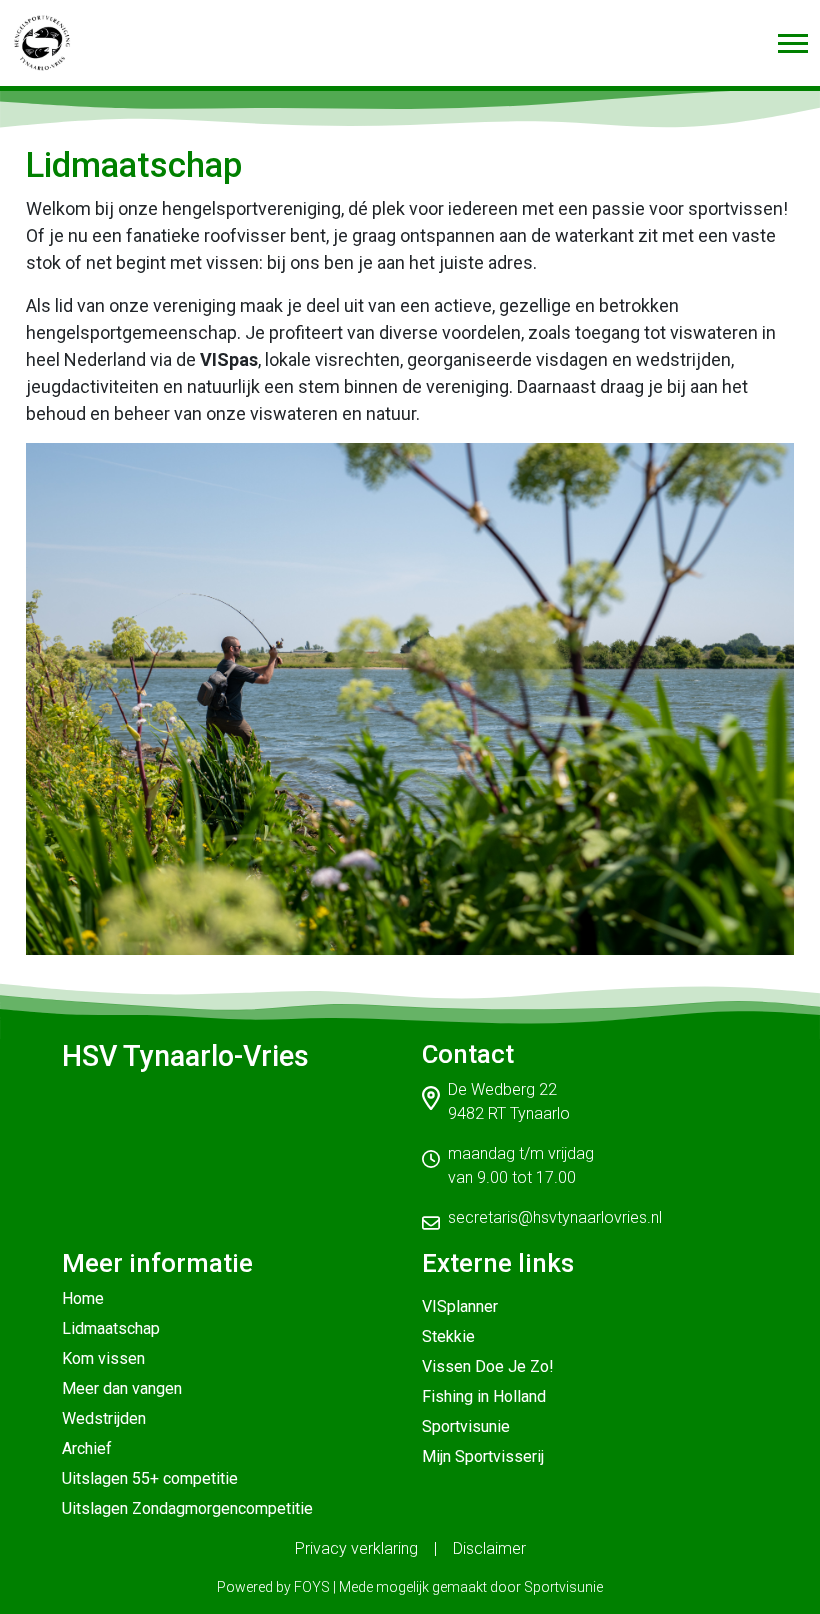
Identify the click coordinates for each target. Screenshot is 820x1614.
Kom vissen (103, 1358)
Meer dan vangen (122, 1388)
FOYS (312, 1587)
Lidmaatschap (111, 1328)
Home (83, 1298)
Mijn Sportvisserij (483, 1456)
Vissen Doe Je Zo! (488, 1366)
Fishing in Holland (484, 1396)
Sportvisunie (466, 1426)
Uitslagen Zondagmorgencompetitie (187, 1508)
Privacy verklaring (356, 1548)
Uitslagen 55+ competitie (150, 1478)
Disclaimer (489, 1548)
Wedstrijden (104, 1418)
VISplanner (460, 1306)
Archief (87, 1448)
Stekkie (448, 1336)
